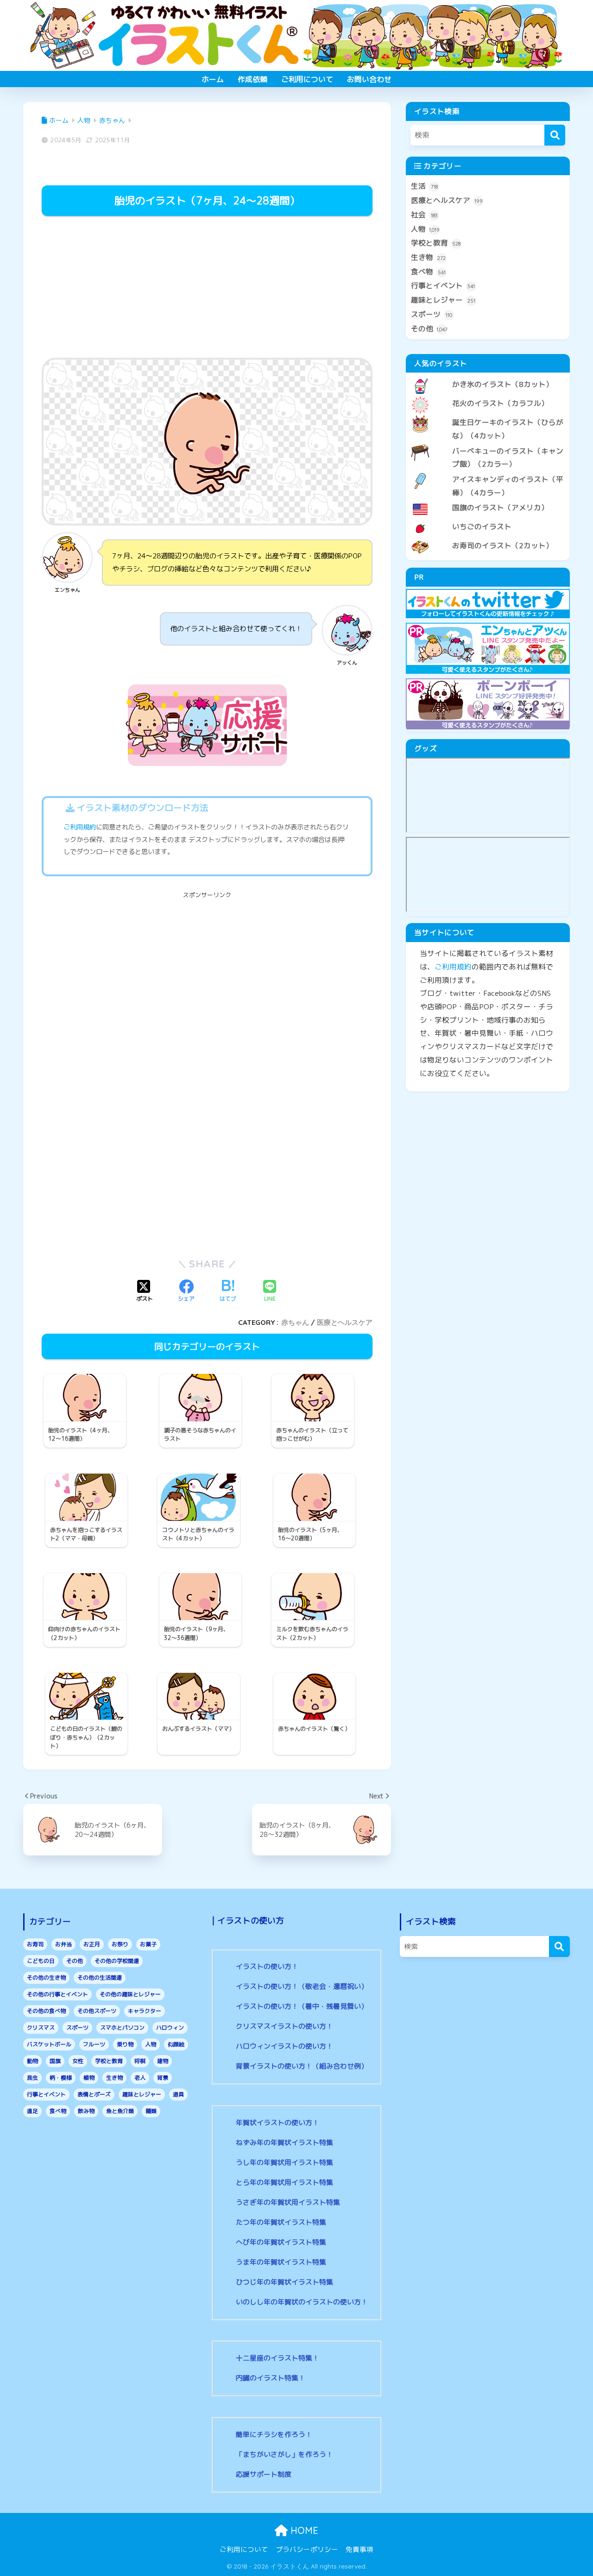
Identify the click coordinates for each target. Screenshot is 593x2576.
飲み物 (86, 2111)
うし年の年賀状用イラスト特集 (284, 2162)
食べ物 (428, 272)
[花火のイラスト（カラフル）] (488, 396)
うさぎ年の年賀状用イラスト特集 (288, 2202)
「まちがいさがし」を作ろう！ (284, 2454)
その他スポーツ (97, 2011)
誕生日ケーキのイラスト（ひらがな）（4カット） (508, 429)
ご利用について (307, 79)
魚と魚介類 (120, 2111)
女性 (78, 2061)
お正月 (92, 1944)
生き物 (428, 257)
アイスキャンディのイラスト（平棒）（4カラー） (508, 486)
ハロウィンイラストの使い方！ (284, 2046)
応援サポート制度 (264, 2474)
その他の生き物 (46, 1978)
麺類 (151, 2111)
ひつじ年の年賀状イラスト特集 (284, 2282)
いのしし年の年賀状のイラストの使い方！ (302, 2302)
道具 (178, 2094)
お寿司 (35, 1944)
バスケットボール (49, 2044)
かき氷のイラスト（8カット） (503, 384)
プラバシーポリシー (307, 2549)
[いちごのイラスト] (488, 519)
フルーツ (94, 2044)
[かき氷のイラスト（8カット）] (488, 377)
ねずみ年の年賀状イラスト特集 (284, 2142)
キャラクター (145, 2011)
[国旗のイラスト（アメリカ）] (488, 500)
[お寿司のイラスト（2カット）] (488, 538)
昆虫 (32, 2078)
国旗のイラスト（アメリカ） (500, 507)
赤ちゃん (295, 1322)
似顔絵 (176, 2044)
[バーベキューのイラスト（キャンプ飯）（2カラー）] (488, 443)
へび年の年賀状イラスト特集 (281, 2242)
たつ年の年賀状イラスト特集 (281, 2222)
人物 (425, 229)
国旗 (55, 2061)
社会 (424, 215)
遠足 (32, 2111)
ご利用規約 (80, 827)
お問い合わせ (369, 79)
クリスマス (41, 2028)
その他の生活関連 (100, 1978)
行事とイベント (443, 285)
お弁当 (63, 1944)
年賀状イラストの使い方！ (278, 2123)
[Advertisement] (207, 288)
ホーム (213, 79)
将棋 (140, 2061)
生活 (424, 186)
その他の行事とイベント (57, 1994)
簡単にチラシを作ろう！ (274, 2434)
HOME (303, 2530)
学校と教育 (436, 243)
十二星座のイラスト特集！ (278, 2358)
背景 (163, 2078)
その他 (429, 329)
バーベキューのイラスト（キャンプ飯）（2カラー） (508, 458)
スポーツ (432, 314)
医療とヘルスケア (345, 1322)
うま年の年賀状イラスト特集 (281, 2262)
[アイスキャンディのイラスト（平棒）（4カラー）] (488, 472)
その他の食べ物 (46, 2011)
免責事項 (360, 2549)
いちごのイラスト (482, 526)
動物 (32, 2061)
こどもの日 (41, 1961)
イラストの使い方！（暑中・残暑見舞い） (302, 2006)
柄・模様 (61, 2078)
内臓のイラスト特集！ (271, 2378)
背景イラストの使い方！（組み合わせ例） (302, 2066)
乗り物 (125, 2044)
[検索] (555, 135)
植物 (89, 2078)
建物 (163, 2061)
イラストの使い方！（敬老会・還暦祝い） (302, 1986)
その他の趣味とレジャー (130, 1994)
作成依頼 (252, 79)
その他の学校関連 (117, 1961)
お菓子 (148, 1944)
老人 (140, 2078)
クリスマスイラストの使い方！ (284, 2026)
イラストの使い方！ (267, 1966)
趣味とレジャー (443, 300)
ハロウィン (170, 2028)
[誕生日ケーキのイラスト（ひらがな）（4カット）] (488, 415)
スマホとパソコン (122, 2028)
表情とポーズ (94, 2094)
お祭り (120, 1944)
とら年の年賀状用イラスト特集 (284, 2182)
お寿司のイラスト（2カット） (503, 545)
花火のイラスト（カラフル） (500, 403)
